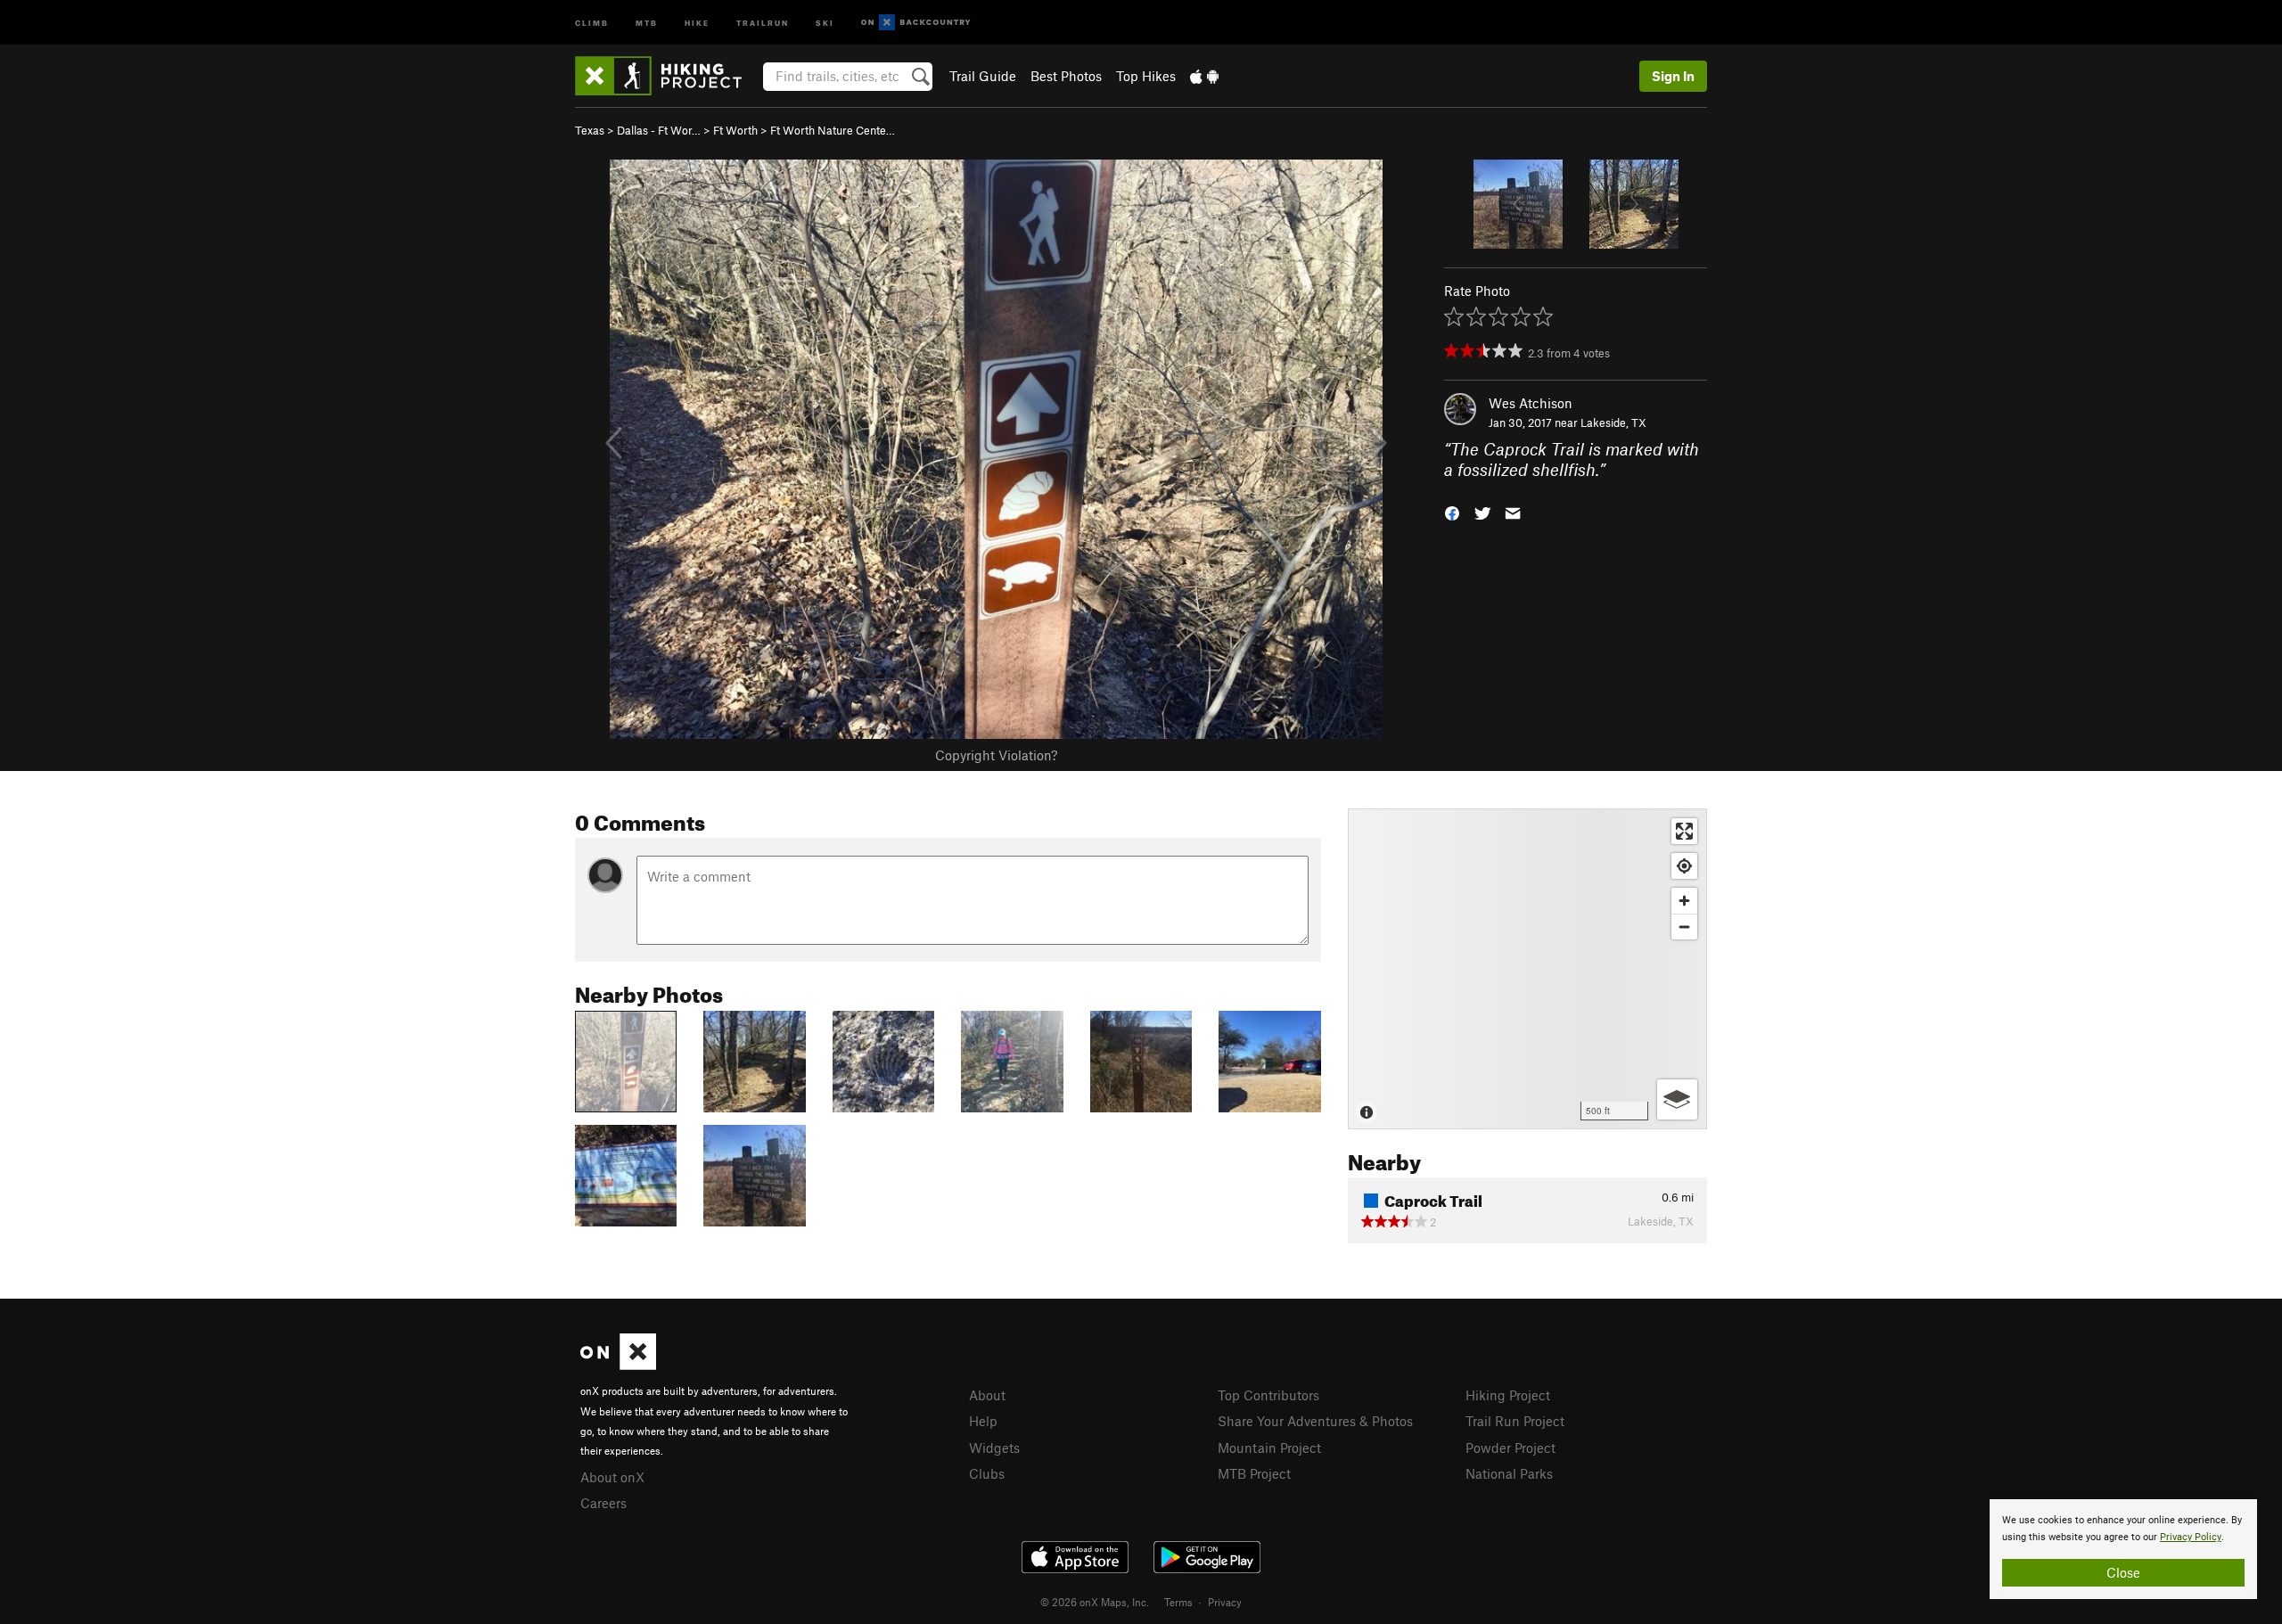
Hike (697, 22)
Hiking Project (1508, 1395)
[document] (2123, 1549)
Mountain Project (1269, 1448)
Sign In (1673, 76)
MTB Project (1254, 1473)
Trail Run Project (1515, 1421)
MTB (647, 22)
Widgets (994, 1448)
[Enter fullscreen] (1684, 831)
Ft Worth (735, 130)
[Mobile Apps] (1204, 76)
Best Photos (1066, 76)
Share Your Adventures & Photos (1315, 1421)
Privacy (1225, 1602)
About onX (612, 1477)
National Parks (1509, 1473)
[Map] (1527, 969)
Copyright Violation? (996, 755)
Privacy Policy (2191, 1537)
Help (983, 1421)
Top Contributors (1268, 1395)
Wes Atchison (1531, 403)
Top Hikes (1146, 76)
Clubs (987, 1473)
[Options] (1677, 1099)
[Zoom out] (1684, 927)
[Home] (667, 76)
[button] (1452, 511)
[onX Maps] (618, 1365)
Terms (1178, 1602)
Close (2123, 1572)
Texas (590, 130)
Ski (825, 22)
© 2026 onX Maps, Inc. (1095, 1602)
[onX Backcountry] (916, 23)
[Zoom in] (1684, 901)
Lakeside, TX (1613, 422)
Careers (603, 1503)
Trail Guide (983, 76)
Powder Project (1510, 1448)
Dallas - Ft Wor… (659, 130)
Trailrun (763, 22)
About (987, 1395)
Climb (592, 22)
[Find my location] (1684, 866)
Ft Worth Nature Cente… (833, 130)
